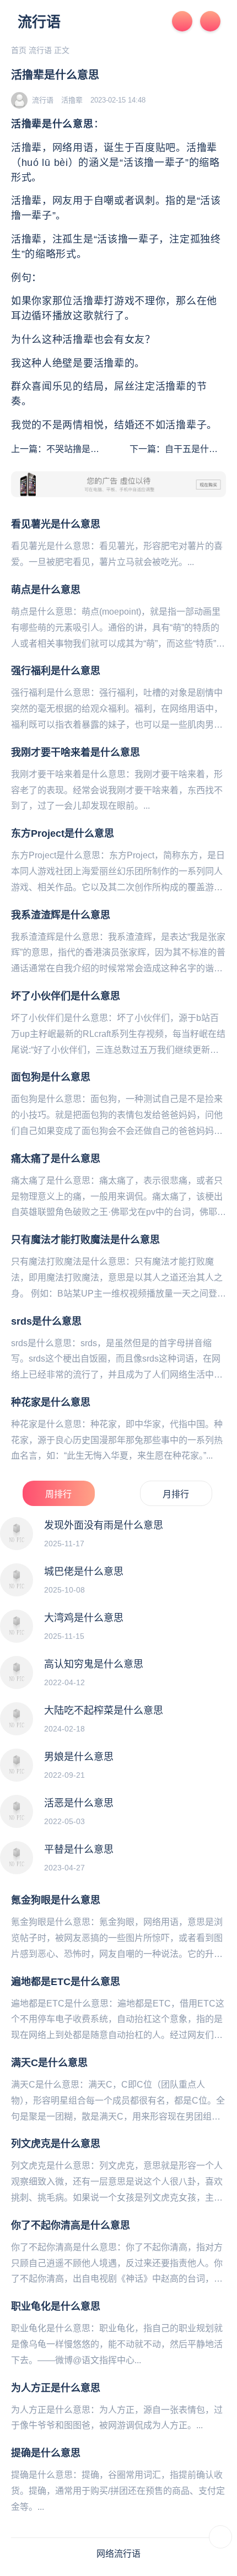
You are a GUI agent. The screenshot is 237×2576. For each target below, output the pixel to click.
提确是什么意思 (46, 2453)
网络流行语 (118, 2554)
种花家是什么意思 (51, 1402)
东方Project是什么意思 (63, 833)
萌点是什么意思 (46, 590)
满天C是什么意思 (49, 2063)
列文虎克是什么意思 (56, 2144)
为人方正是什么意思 (56, 2388)
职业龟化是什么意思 (56, 2306)
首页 (19, 50)
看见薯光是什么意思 (56, 524)
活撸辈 (72, 100)
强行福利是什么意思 (56, 671)
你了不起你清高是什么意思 (71, 2225)
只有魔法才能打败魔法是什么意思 (85, 1240)
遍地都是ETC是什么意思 (66, 1982)
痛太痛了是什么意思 (56, 1159)
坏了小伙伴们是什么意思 (66, 996)
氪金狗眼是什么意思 (56, 1900)
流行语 (39, 22)
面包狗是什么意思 (51, 1077)
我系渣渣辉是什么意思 (61, 915)
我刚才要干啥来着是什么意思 (76, 752)
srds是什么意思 (46, 1321)
